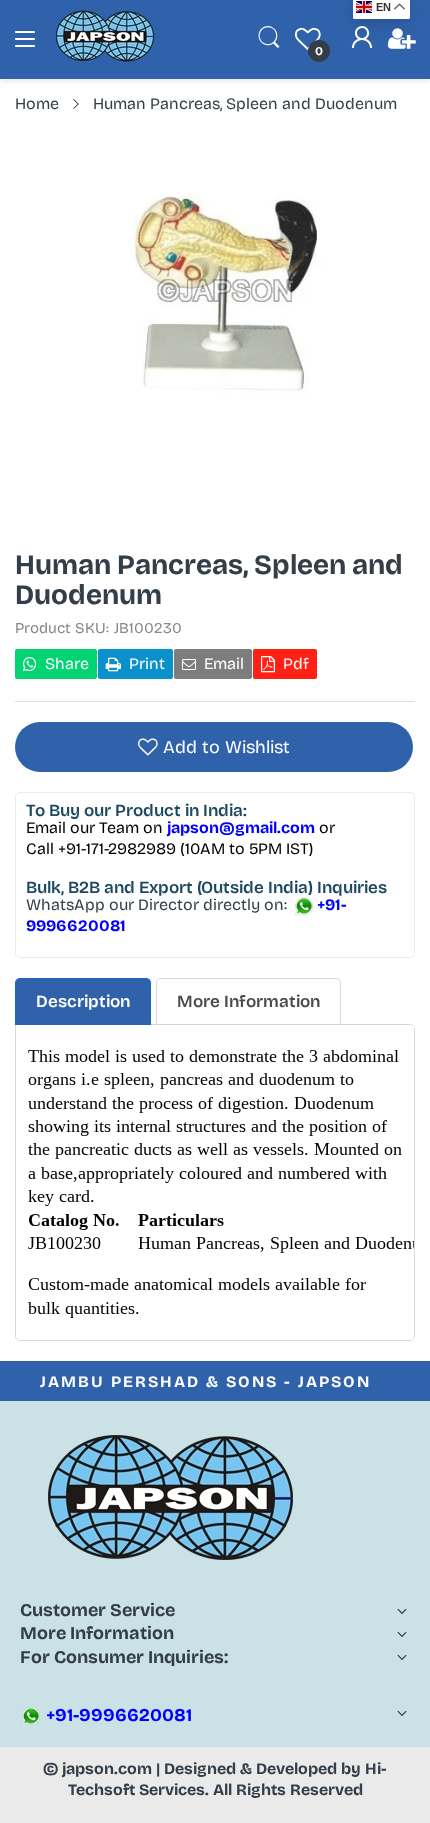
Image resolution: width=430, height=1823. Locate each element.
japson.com (107, 1768)
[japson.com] (105, 57)
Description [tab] (83, 1001)
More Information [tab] (248, 1001)
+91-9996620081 (117, 1715)
